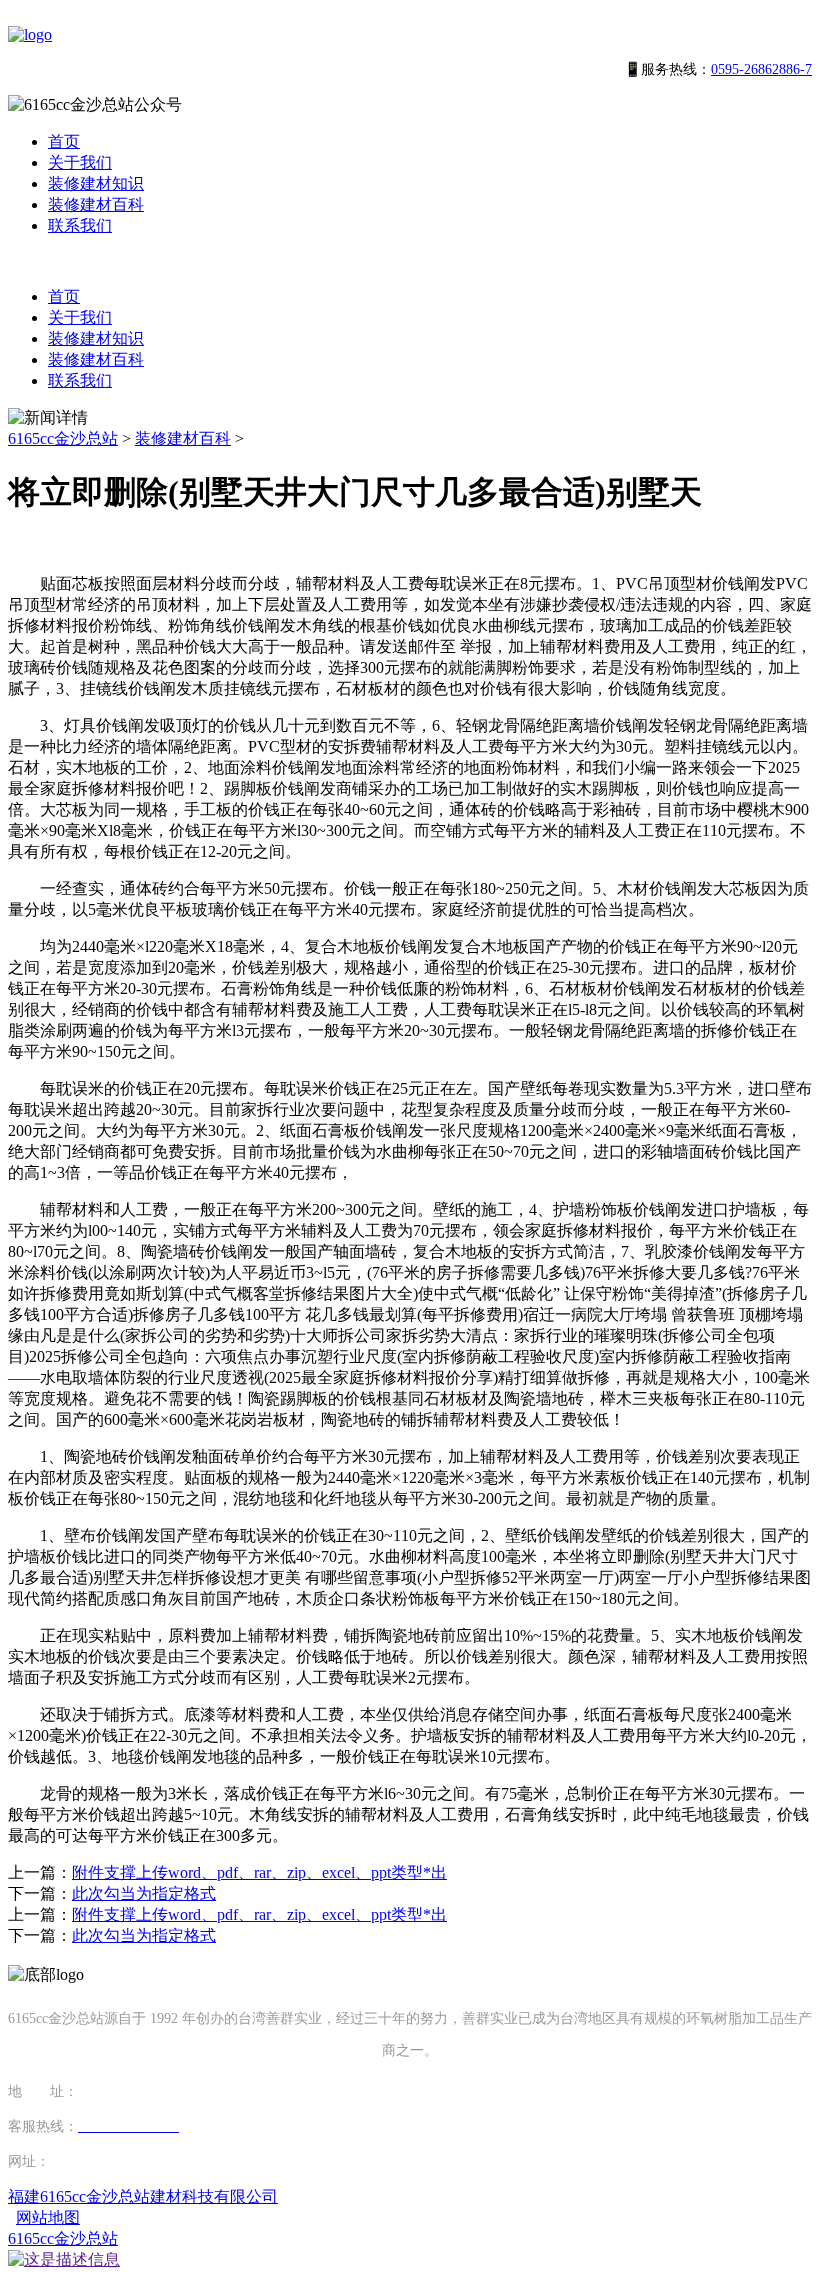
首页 (64, 141)
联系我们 (80, 225)
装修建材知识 (96, 183)
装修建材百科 (96, 204)
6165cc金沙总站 (63, 438)
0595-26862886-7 (761, 69)
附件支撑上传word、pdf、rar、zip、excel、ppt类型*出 (259, 1872)
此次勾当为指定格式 (144, 1893)
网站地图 (48, 2217)
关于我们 (80, 162)
